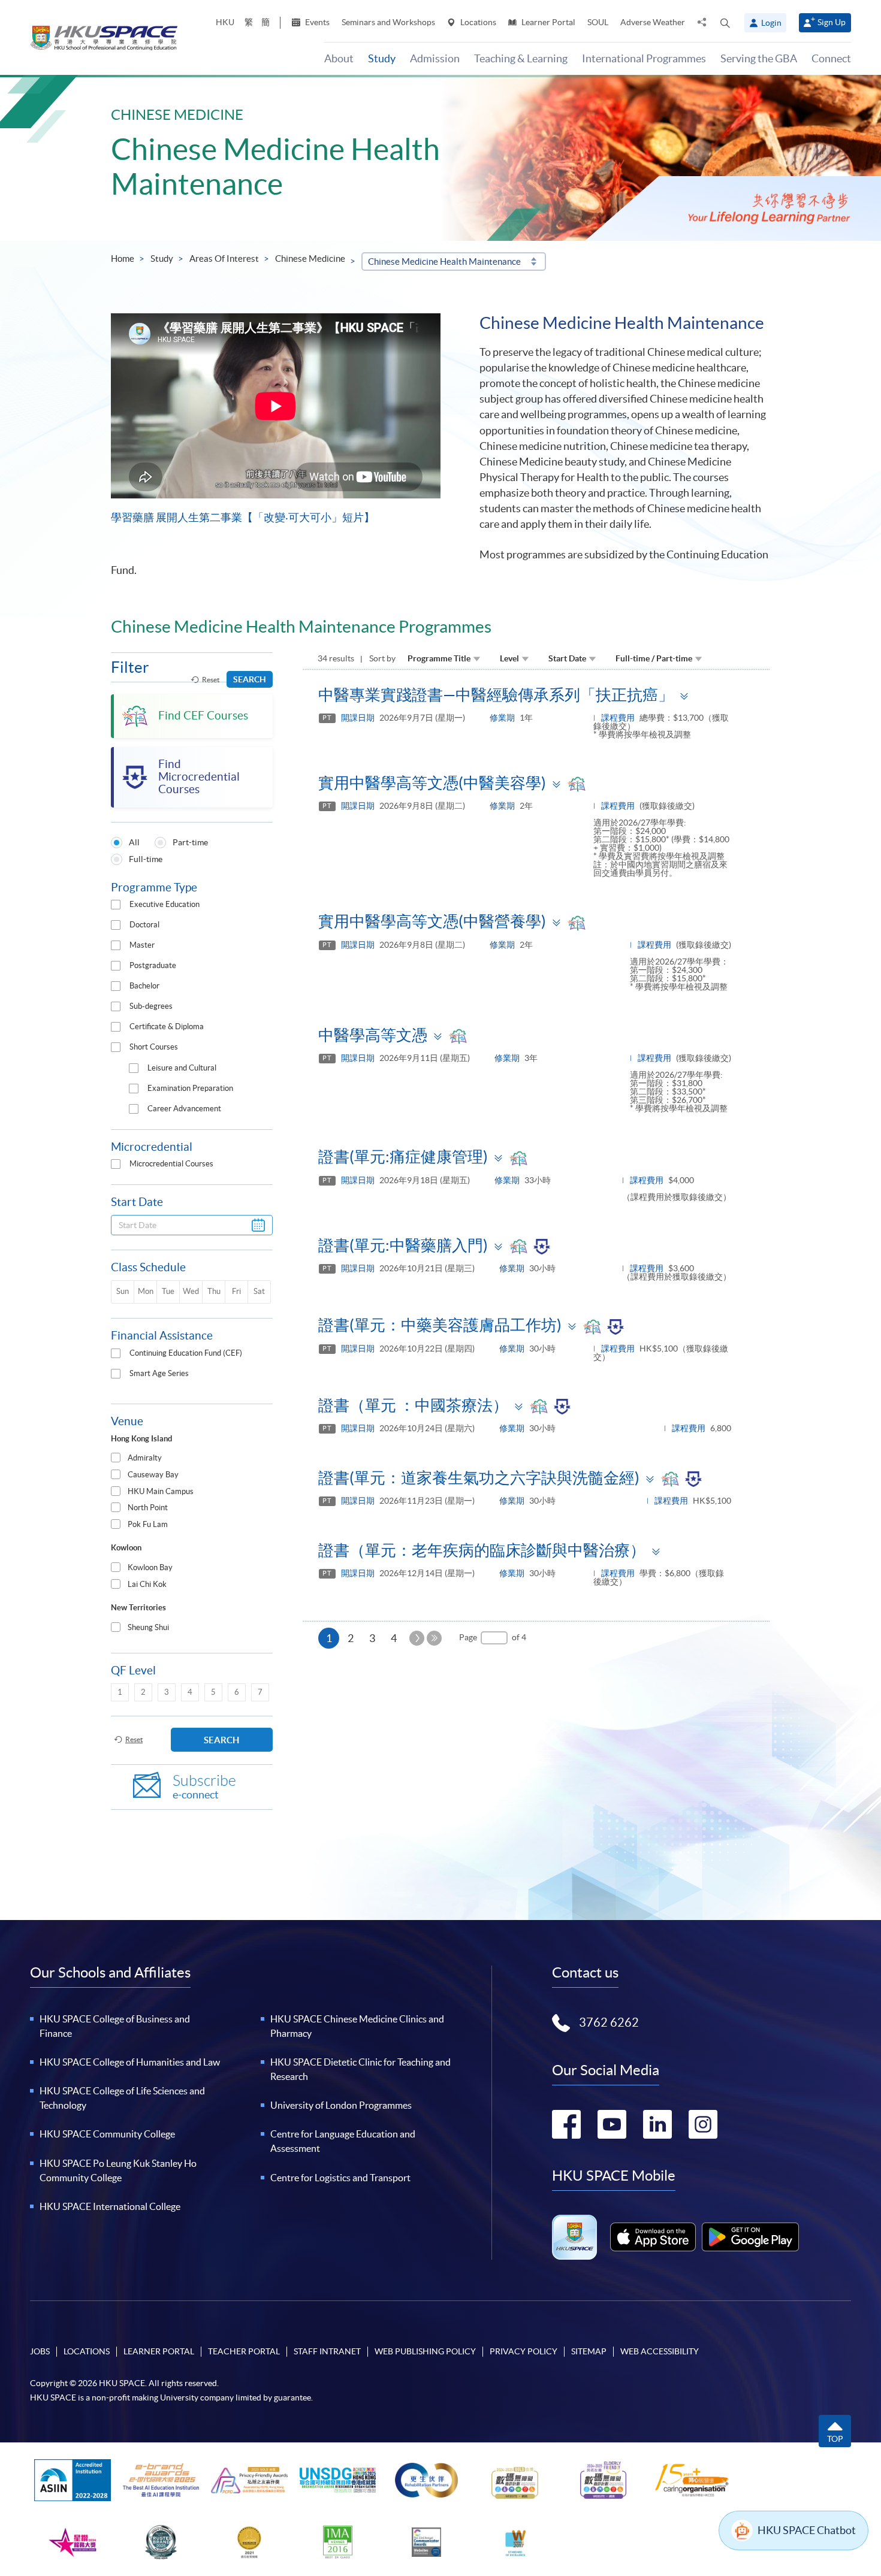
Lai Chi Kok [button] (147, 1584)
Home (123, 258)
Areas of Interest (224, 258)
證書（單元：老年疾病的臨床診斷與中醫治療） (482, 1550)
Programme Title (439, 658)
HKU (225, 22)
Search (250, 679)
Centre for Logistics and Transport (340, 2178)
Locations (477, 22)
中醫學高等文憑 (373, 1035)
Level (509, 658)
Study (162, 258)
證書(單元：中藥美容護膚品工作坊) (440, 1325)
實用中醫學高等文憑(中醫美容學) (432, 783)
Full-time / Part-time (654, 658)
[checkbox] (116, 905)
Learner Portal (547, 22)
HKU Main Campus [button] (161, 1491)
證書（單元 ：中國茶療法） (413, 1405)
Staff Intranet (327, 2351)
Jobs (40, 2351)
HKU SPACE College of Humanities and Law (130, 2062)
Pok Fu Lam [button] (148, 1524)
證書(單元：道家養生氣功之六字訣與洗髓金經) (479, 1478)
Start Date (567, 658)
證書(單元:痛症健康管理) (403, 1157)
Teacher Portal (244, 2351)
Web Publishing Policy (425, 2351)
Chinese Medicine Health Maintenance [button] (444, 261)
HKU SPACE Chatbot (807, 2530)
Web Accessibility (660, 2351)
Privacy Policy (524, 2351)
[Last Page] (434, 1638)
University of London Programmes (341, 2105)
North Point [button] (148, 1508)
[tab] (192, 1458)
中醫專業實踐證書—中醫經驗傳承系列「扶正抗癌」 (496, 695)
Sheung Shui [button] (148, 1627)
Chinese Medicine (310, 258)
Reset (211, 680)
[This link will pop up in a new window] (653, 2237)
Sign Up (832, 22)
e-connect (204, 1787)
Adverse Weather (653, 22)
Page (468, 1637)
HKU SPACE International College (110, 2206)
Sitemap (589, 2351)
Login (771, 23)
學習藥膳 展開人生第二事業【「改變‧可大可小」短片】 (243, 517)
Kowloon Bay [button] (150, 1567)
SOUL (598, 22)
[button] (725, 23)
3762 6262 (609, 2022)
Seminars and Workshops (388, 22)
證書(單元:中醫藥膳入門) (403, 1245)
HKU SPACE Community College (107, 2134)
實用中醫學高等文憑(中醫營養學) (432, 921)
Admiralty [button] (145, 1458)
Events (316, 22)
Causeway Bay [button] (153, 1475)
